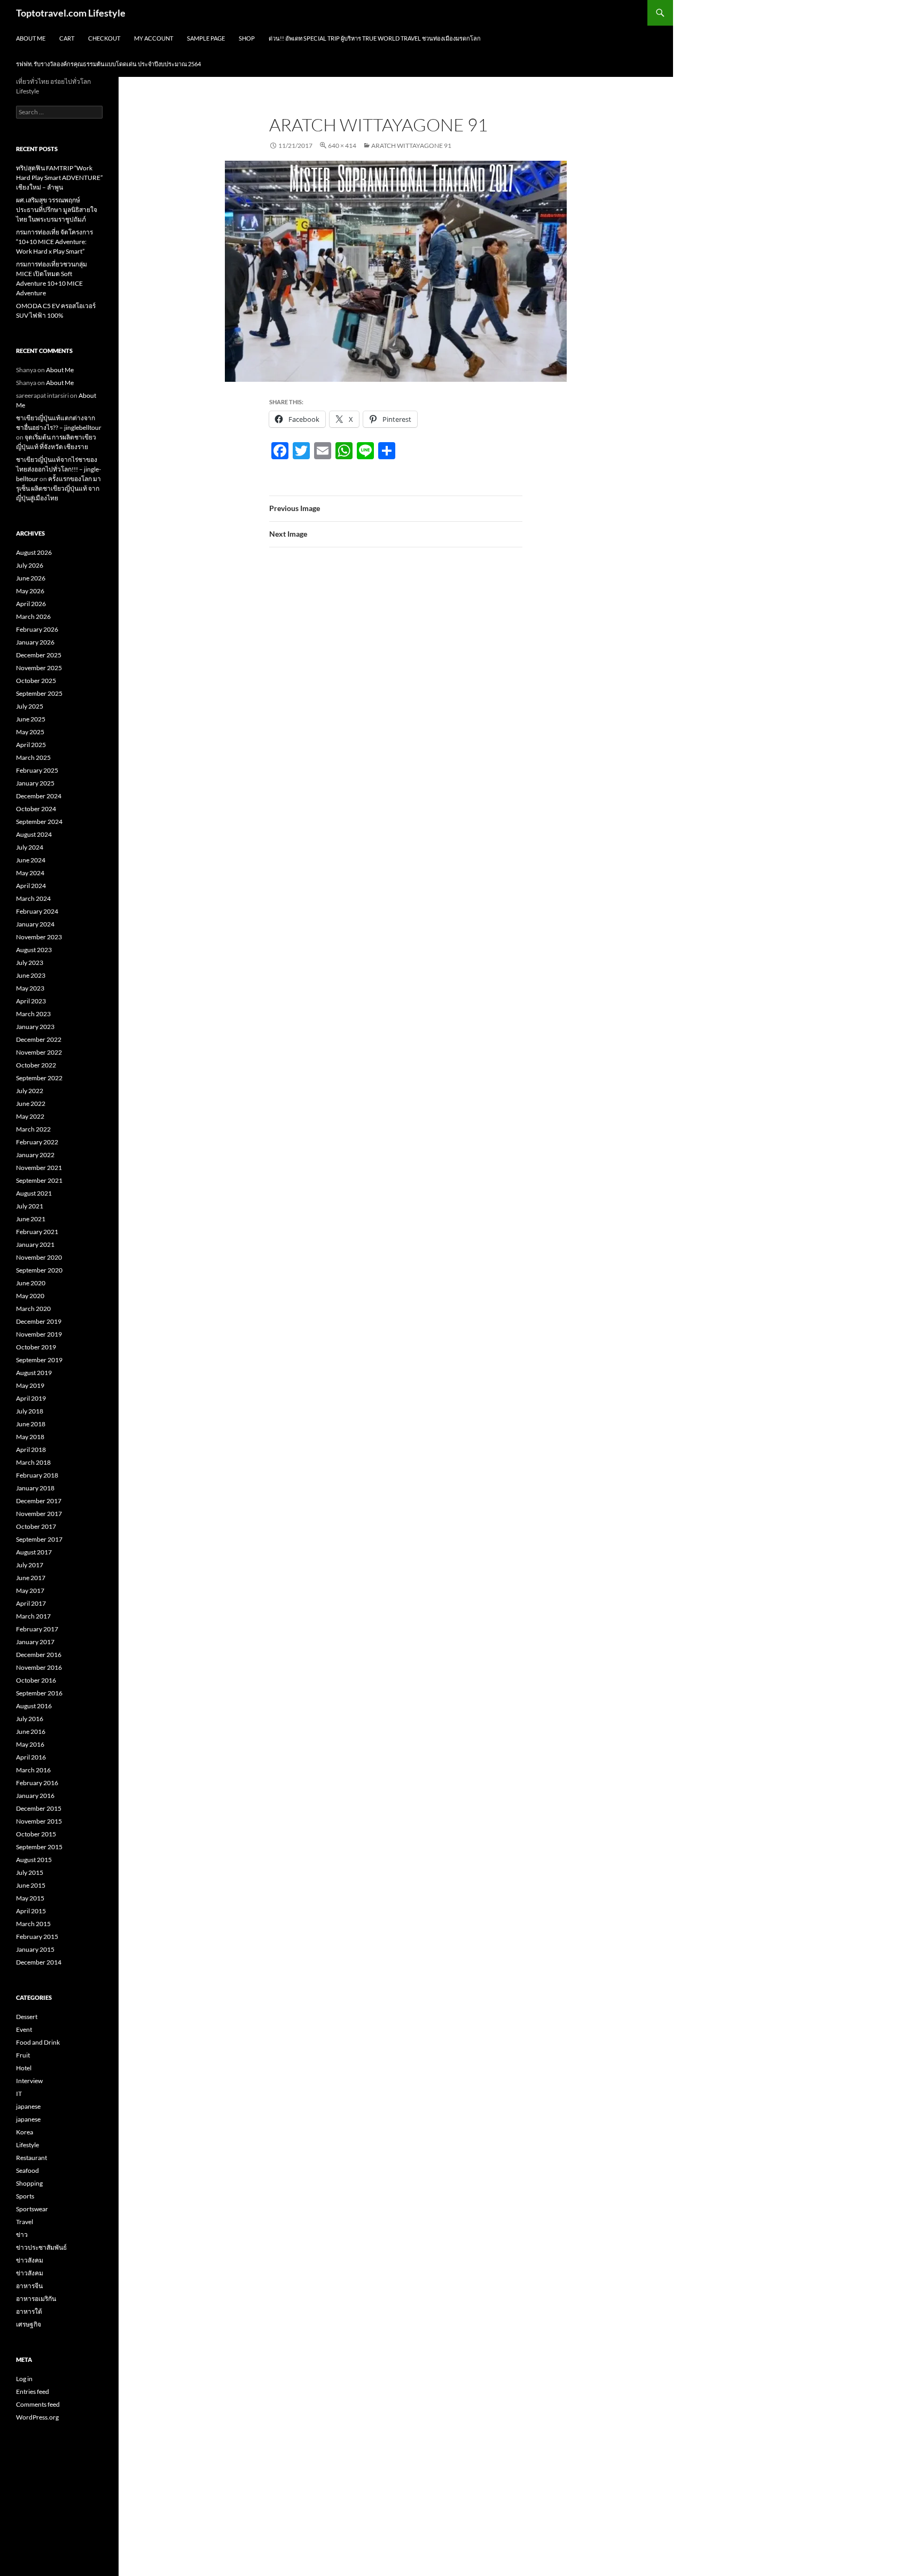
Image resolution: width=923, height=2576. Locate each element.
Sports (25, 2196)
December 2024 (39, 796)
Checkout (104, 38)
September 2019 (39, 1360)
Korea (25, 2132)
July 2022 (30, 1091)
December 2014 (39, 1962)
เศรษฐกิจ (29, 2324)
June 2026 (31, 578)
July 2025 (30, 706)
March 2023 (33, 1014)
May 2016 (30, 1744)
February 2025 (37, 770)
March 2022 (33, 1129)
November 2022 (39, 1052)
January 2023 (35, 1027)
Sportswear (32, 2209)
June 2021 (31, 1219)
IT (19, 2094)
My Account (154, 38)
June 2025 (31, 719)
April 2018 (31, 1450)
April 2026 (31, 604)
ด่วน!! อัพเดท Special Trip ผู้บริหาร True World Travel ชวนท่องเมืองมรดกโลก (375, 38)
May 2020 (30, 1296)
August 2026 (34, 552)
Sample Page (206, 38)
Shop (247, 38)
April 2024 (31, 886)
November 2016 (39, 1667)
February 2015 (37, 1937)
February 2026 (37, 629)
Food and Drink (38, 2042)
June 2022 (31, 1104)
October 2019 (36, 1347)
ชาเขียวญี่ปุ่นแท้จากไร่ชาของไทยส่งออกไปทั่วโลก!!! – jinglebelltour (58, 469)
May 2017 (30, 1591)
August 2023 (34, 950)
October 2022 (36, 1065)
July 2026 (30, 565)
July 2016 (30, 1719)
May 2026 (30, 591)
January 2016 (35, 1796)
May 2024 (30, 873)
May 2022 (30, 1116)
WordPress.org (37, 2417)
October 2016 (36, 1680)
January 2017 (35, 1642)
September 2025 (39, 693)
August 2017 (34, 1552)
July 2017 (30, 1565)
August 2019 (34, 1373)
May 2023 (30, 988)
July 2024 (30, 847)
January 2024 (35, 924)
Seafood (28, 2170)
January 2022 (35, 1155)
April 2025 (31, 745)
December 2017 (39, 1501)
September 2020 (39, 1270)
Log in (24, 2379)
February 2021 (37, 1232)
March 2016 (33, 1770)
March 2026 (33, 616)
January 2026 (35, 642)
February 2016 (37, 1783)
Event (24, 2029)
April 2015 (31, 1911)
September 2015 (39, 1847)
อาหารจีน (29, 2286)
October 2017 (36, 1526)
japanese (28, 2106)
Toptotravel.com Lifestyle (71, 13)
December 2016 (39, 1655)
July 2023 (30, 963)
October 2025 (36, 681)
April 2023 (31, 1001)
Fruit (23, 2055)
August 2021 (34, 1193)
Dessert (27, 2017)
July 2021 (30, 1206)
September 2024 (39, 822)
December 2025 (39, 655)
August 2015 (34, 1860)
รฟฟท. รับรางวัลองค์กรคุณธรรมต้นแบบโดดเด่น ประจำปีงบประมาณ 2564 (108, 64)
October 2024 (36, 809)
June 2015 (31, 1885)
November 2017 (39, 1514)
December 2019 (39, 1321)
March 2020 (33, 1309)
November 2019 (39, 1334)
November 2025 (39, 668)
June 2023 (31, 975)
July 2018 (30, 1411)
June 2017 (31, 1578)
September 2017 (39, 1539)
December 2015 (39, 1808)
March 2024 (33, 898)
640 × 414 (342, 146)
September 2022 (39, 1078)
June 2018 (31, 1424)
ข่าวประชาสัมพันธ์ (41, 2247)
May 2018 (30, 1437)
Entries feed (33, 2392)
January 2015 (35, 1949)
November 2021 (39, 1168)
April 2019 (31, 1398)
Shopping (29, 2183)
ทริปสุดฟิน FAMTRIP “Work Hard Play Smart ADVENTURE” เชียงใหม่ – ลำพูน (59, 178)
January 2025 (35, 783)
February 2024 (37, 911)
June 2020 (31, 1283)
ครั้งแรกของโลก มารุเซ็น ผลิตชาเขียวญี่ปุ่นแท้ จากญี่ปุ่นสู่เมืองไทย (58, 488)
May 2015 (30, 1898)
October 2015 (36, 1834)
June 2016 (31, 1731)
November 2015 (39, 1821)
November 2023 (39, 937)
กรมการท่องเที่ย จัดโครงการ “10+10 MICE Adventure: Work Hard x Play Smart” (54, 242)
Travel (25, 2222)
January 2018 (35, 1488)
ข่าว (22, 2235)
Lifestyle (28, 2145)
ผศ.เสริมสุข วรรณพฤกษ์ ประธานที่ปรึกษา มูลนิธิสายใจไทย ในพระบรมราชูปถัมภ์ (57, 210)
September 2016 (39, 1693)
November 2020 (39, 1257)
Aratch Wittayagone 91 (411, 146)
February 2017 (37, 1629)
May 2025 (30, 732)
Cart (67, 38)
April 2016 (31, 1757)
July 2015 (30, 1872)
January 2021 (35, 1244)
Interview (29, 2081)
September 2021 (39, 1180)
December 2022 (39, 1039)
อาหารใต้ (29, 2311)
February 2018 (37, 1475)
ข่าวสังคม (30, 2260)
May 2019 (30, 1385)
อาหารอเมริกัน (36, 2299)
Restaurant (32, 2158)
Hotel (24, 2068)
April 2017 (31, 1603)
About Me (31, 38)
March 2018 (33, 1462)
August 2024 (34, 834)
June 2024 (31, 860)
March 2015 (33, 1924)
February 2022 (37, 1142)
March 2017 (33, 1616)
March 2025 (33, 757)
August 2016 (34, 1706)
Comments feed (38, 2404)
